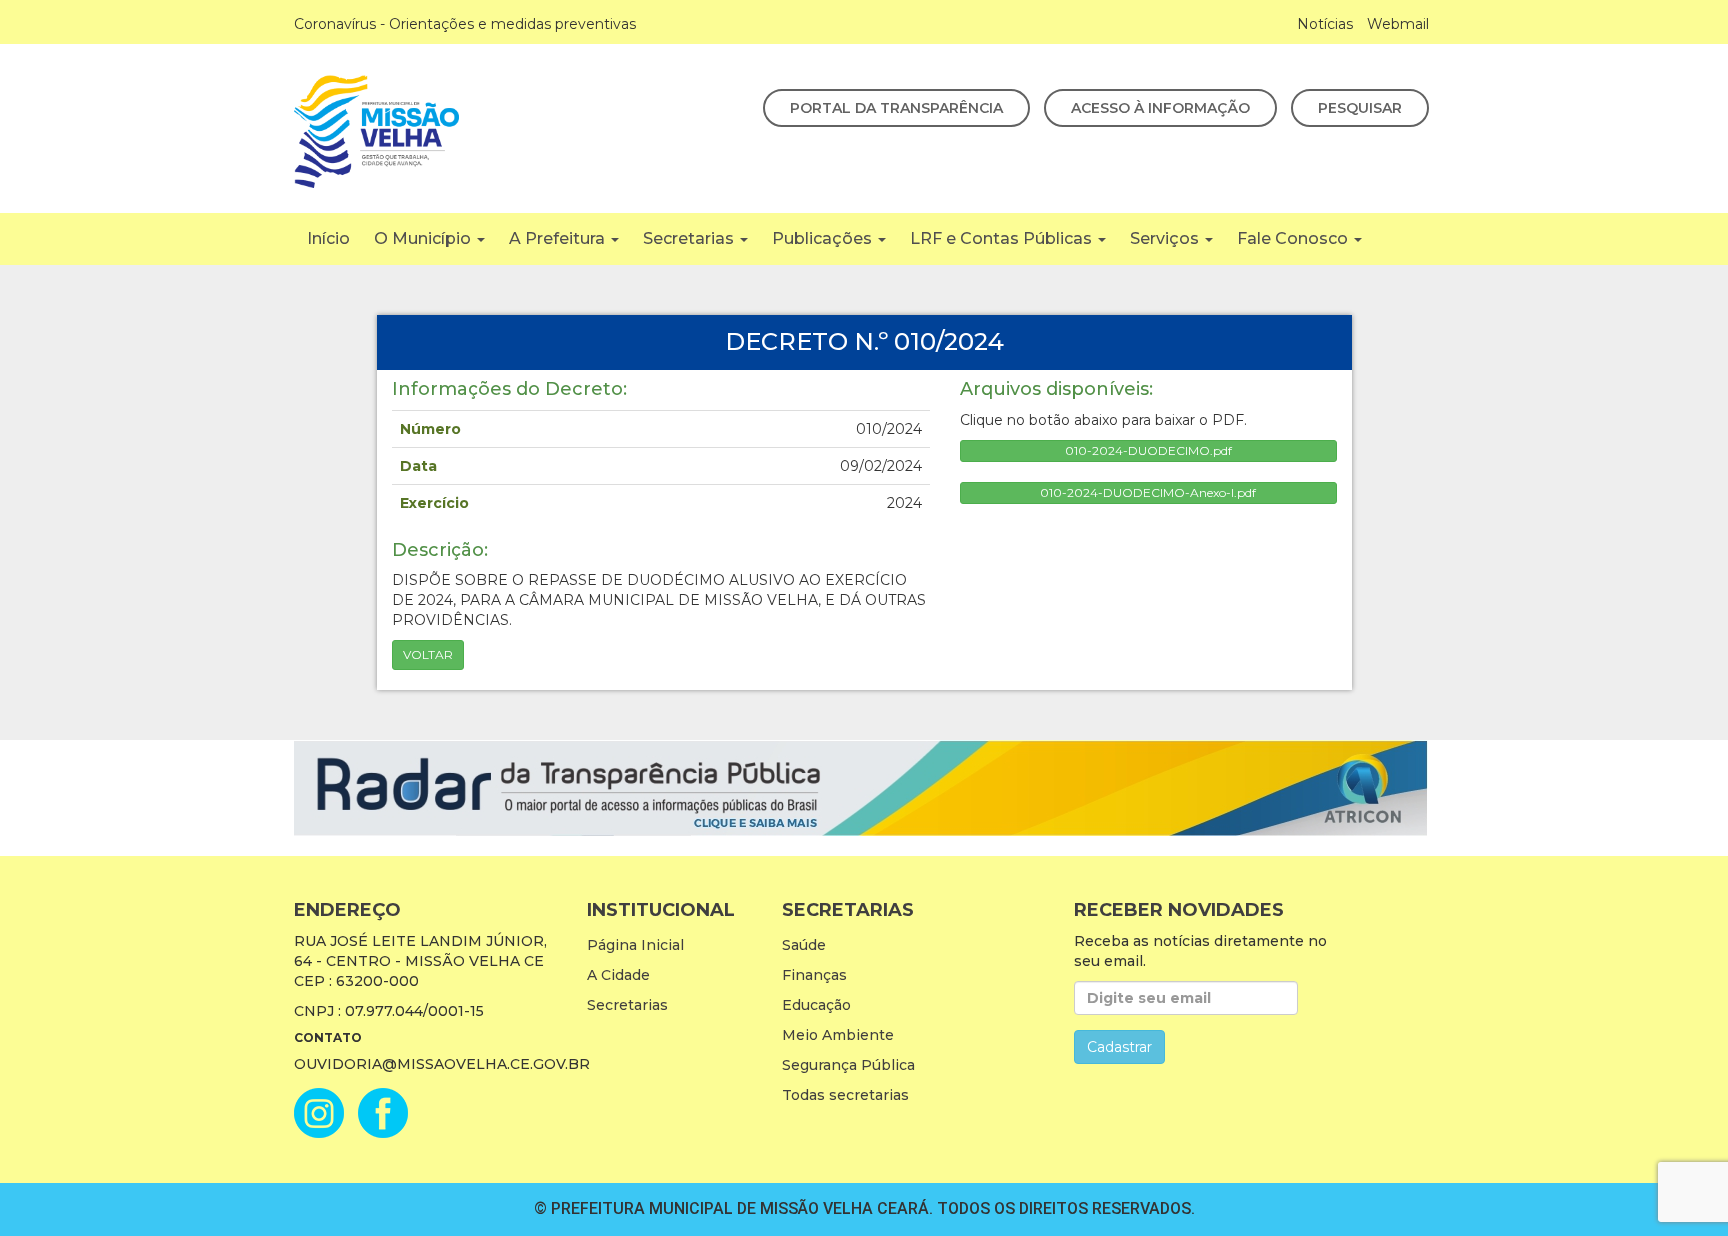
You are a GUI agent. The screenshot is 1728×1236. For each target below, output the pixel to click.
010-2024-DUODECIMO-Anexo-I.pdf (1148, 492)
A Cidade (618, 975)
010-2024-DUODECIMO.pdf (1148, 450)
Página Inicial (635, 945)
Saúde (804, 945)
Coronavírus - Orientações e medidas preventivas (465, 24)
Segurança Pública (848, 1065)
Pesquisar (1360, 108)
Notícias (1325, 24)
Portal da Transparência (896, 108)
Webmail (1398, 24)
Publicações (824, 238)
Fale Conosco (1294, 238)
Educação (816, 1005)
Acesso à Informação (1160, 108)
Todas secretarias (845, 1095)
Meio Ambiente (838, 1035)
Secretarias (690, 238)
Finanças (814, 975)
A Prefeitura (559, 238)
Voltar (428, 654)
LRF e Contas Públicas (1003, 238)
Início (328, 238)
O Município (424, 238)
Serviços (1166, 238)
